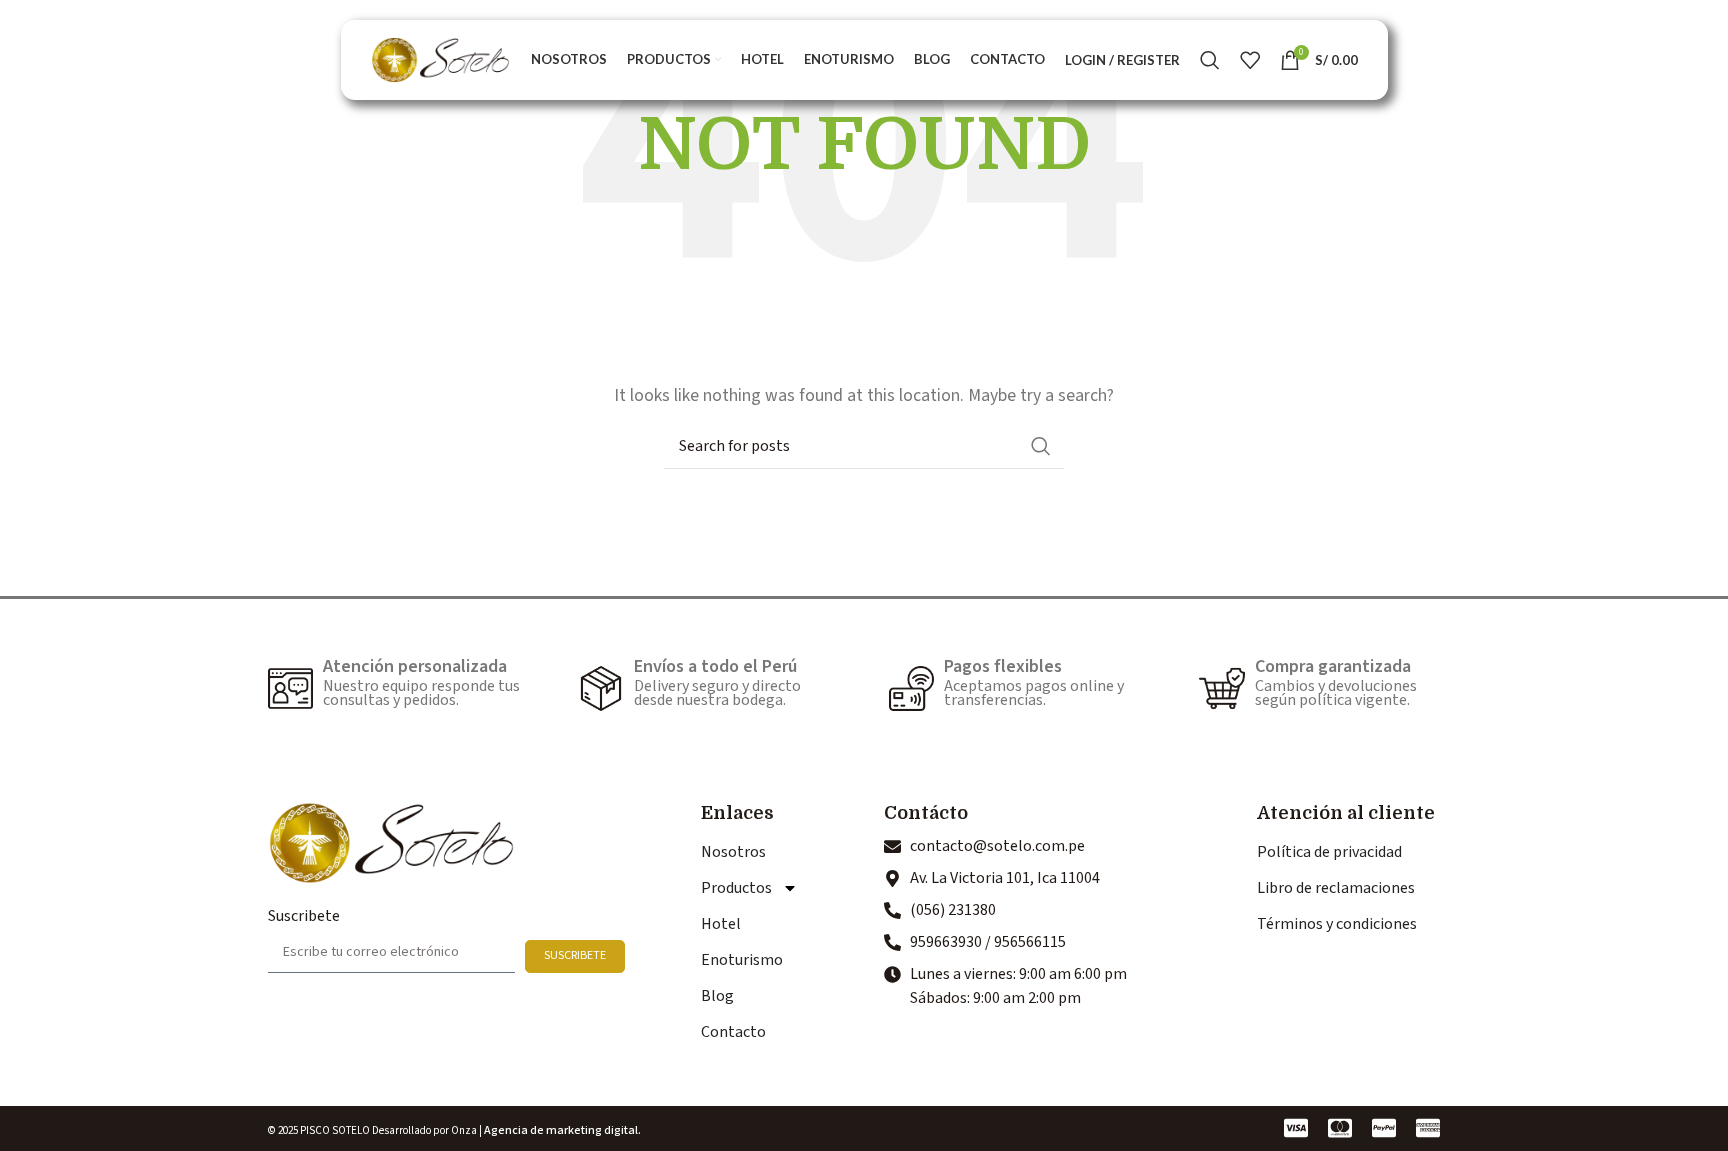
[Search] (1210, 60)
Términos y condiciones (1337, 924)
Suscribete (304, 916)
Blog (717, 996)
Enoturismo (742, 960)
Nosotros (733, 852)
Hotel (721, 924)
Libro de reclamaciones (1336, 888)
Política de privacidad (1329, 852)
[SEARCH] (1041, 446)
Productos (736, 888)
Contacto (733, 1032)
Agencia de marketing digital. (562, 1130)
